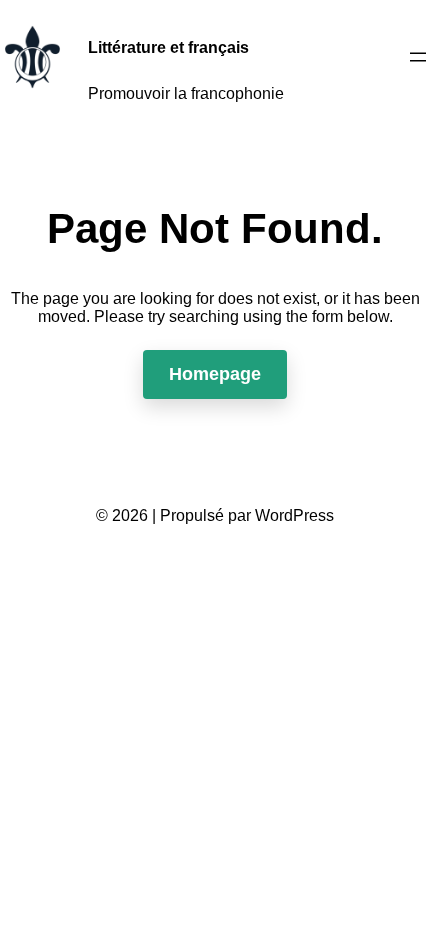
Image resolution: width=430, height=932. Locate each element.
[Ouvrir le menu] (418, 57)
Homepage (215, 374)
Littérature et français (168, 47)
